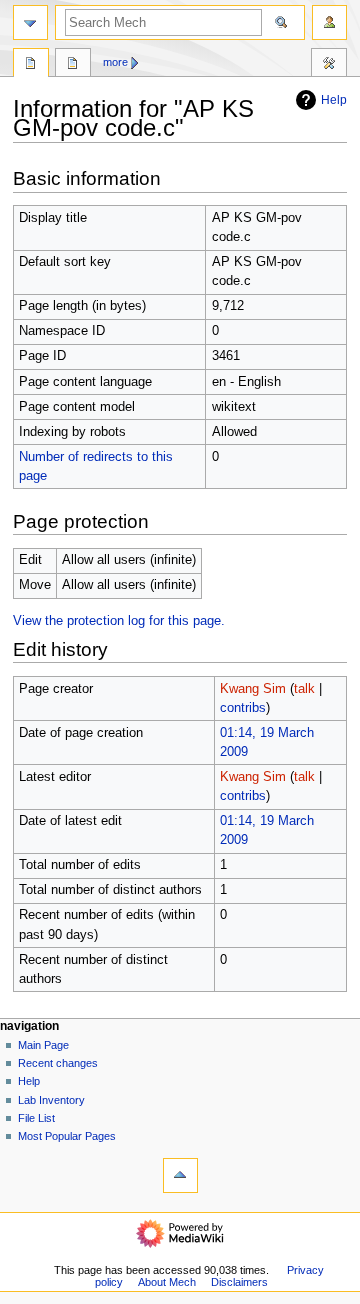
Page (31, 65)
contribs (243, 708)
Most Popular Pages (67, 1136)
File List (36, 1118)
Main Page (43, 1045)
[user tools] (329, 22)
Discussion (73, 65)
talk (304, 689)
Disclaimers (239, 1282)
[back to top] (180, 1175)
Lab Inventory (51, 1100)
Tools (329, 65)
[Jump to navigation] (30, 22)
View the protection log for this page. (119, 621)
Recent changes (58, 1063)
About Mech (167, 1282)
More (115, 62)
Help (334, 100)
